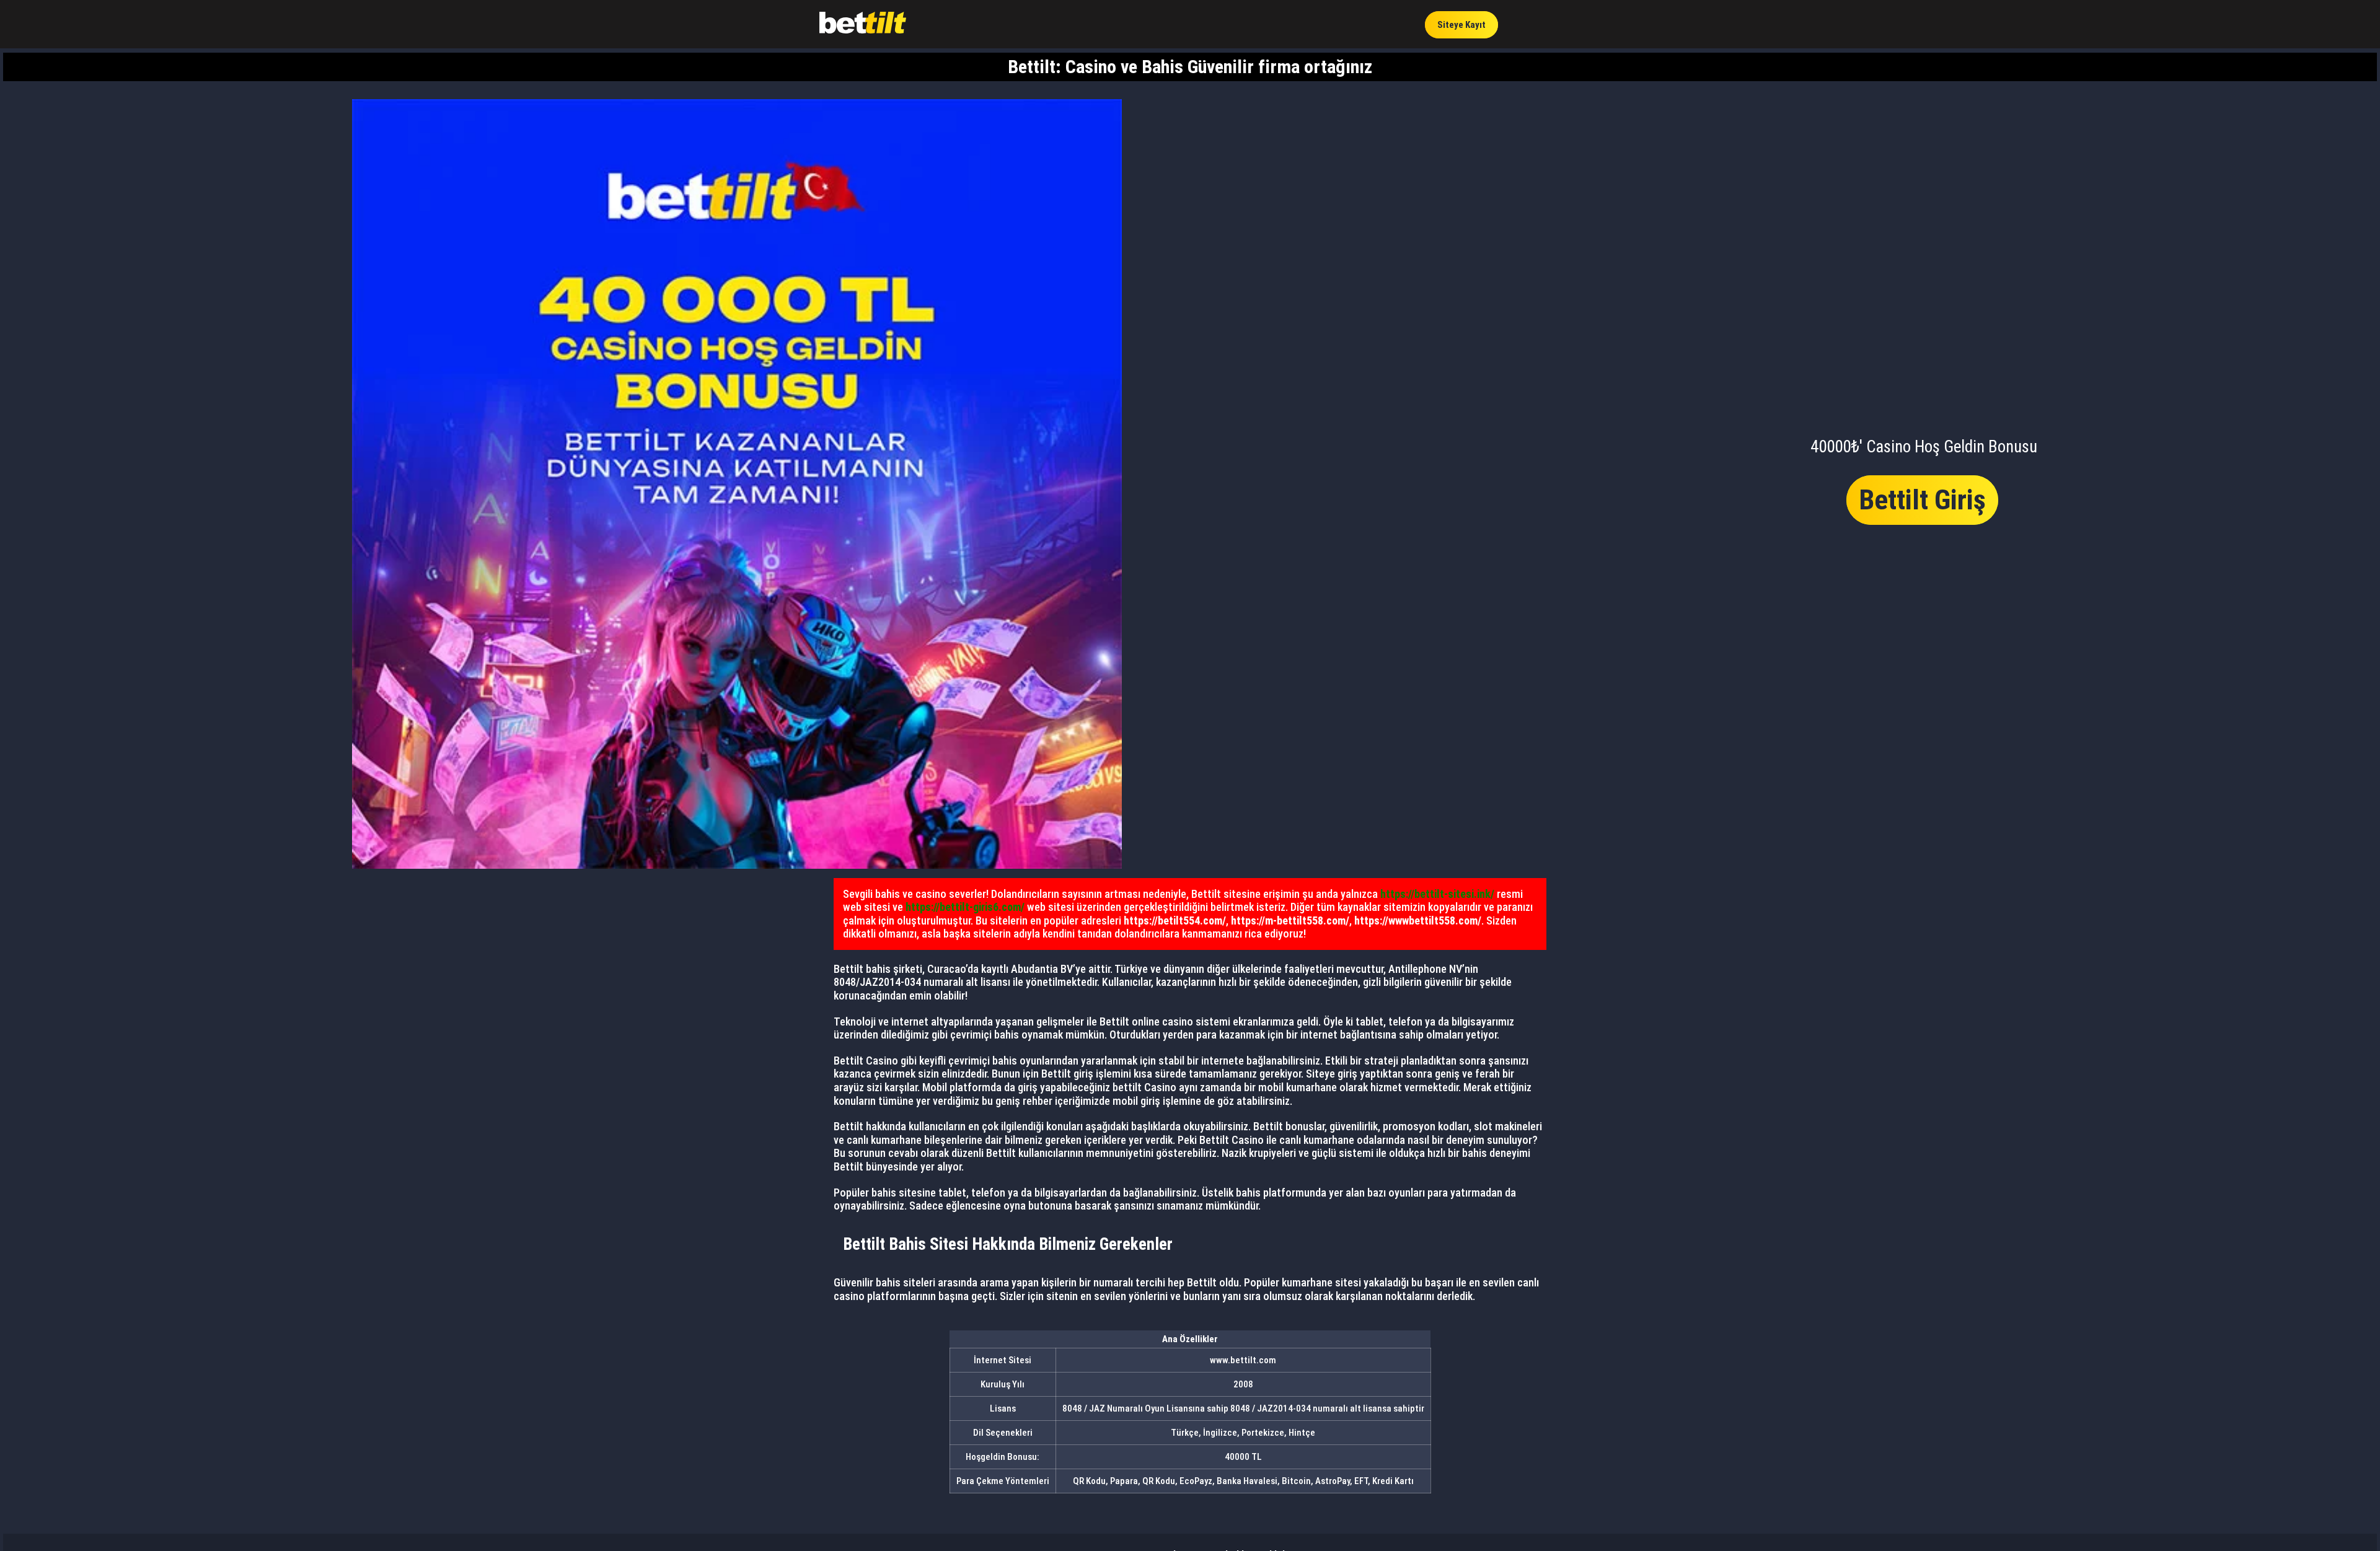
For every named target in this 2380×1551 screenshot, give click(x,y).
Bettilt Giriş (1922, 500)
